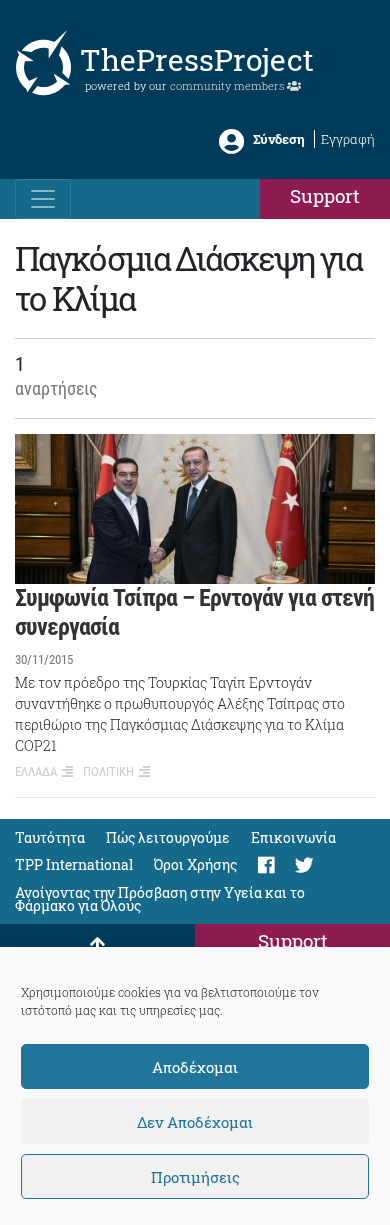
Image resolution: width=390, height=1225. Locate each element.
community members (228, 85)
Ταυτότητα (50, 837)
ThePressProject (197, 59)
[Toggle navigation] (43, 199)
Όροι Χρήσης (195, 864)
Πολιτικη (108, 771)
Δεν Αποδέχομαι (195, 1122)
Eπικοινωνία (293, 837)
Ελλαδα (36, 771)
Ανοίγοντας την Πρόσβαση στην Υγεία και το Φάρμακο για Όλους (160, 899)
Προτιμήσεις (195, 1177)
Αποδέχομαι (195, 1067)
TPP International (74, 864)
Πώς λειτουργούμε (168, 837)
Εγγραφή (348, 139)
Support (325, 195)
